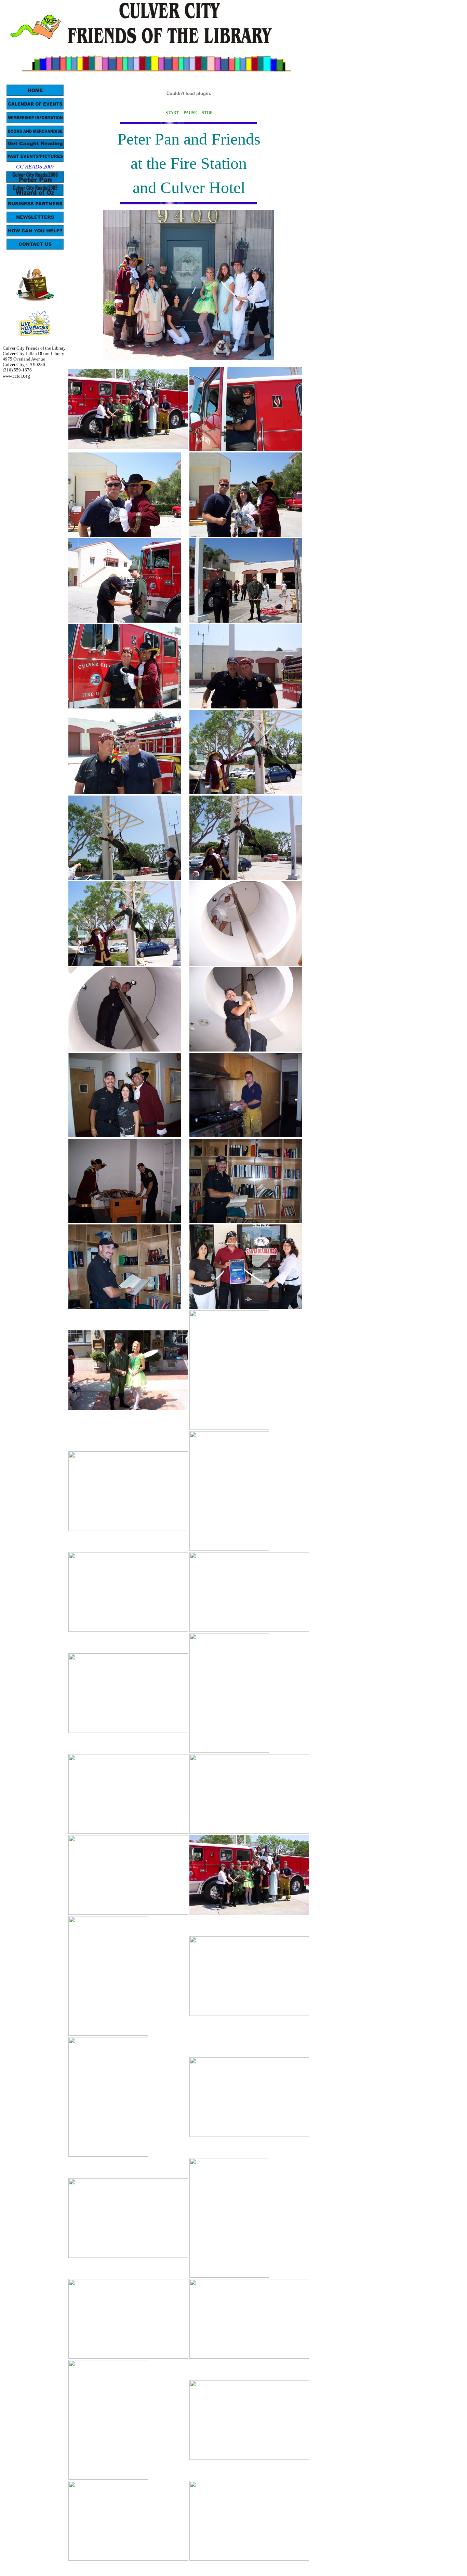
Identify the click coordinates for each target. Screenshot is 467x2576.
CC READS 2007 (35, 167)
